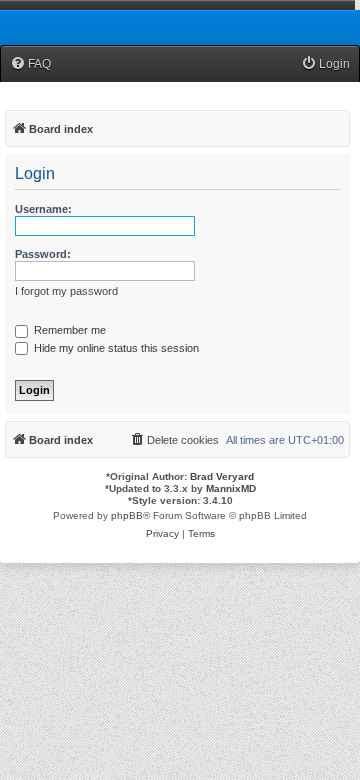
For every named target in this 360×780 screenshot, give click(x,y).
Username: (43, 209)
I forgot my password (66, 291)
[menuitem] (30, 64)
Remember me (68, 330)
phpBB (127, 515)
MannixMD (231, 488)
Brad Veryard (222, 476)
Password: (43, 254)
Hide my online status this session (115, 348)
